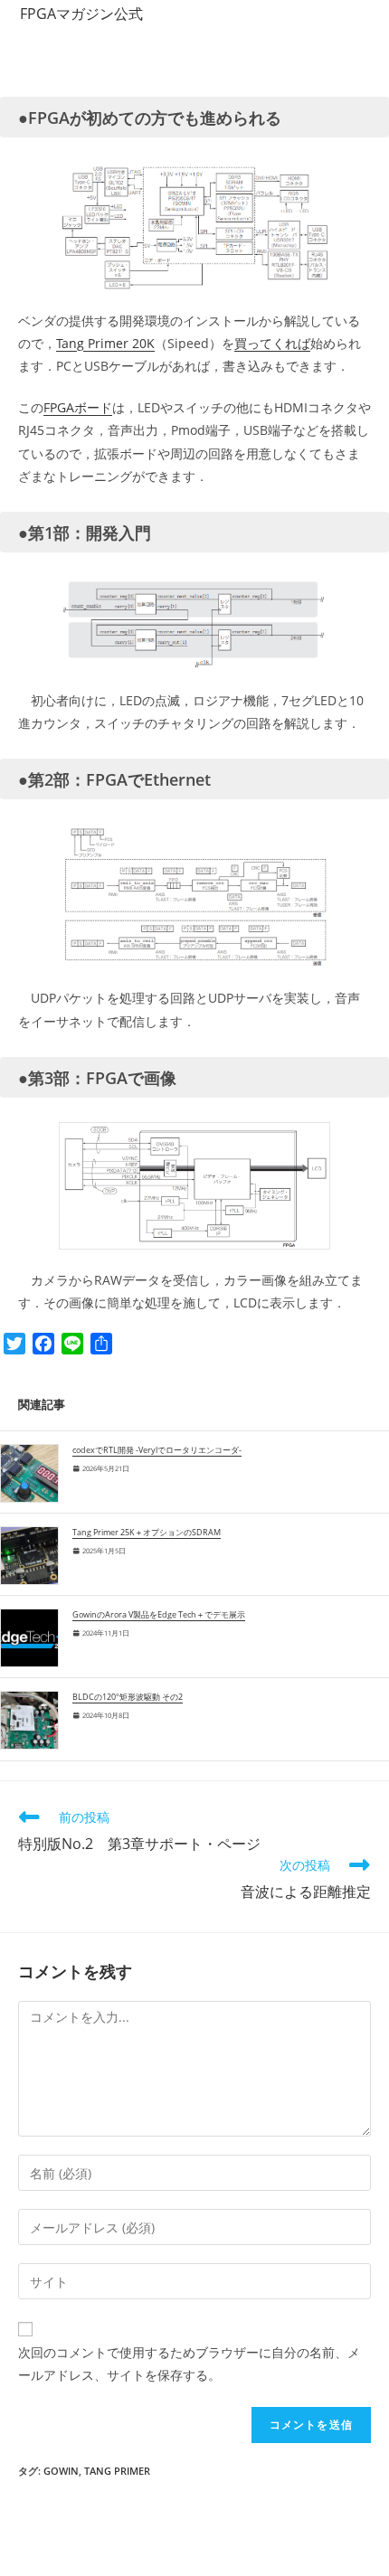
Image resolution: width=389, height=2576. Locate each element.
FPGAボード (78, 407)
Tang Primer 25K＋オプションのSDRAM (147, 1533)
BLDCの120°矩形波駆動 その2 (128, 1697)
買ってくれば (272, 343)
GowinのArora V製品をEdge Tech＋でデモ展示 (159, 1615)
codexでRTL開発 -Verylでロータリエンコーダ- (157, 1450)
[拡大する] (248, 185)
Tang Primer (117, 2471)
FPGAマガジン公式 (81, 14)
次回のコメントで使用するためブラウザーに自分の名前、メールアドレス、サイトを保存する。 (189, 2364)
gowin (61, 2471)
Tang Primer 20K (105, 343)
